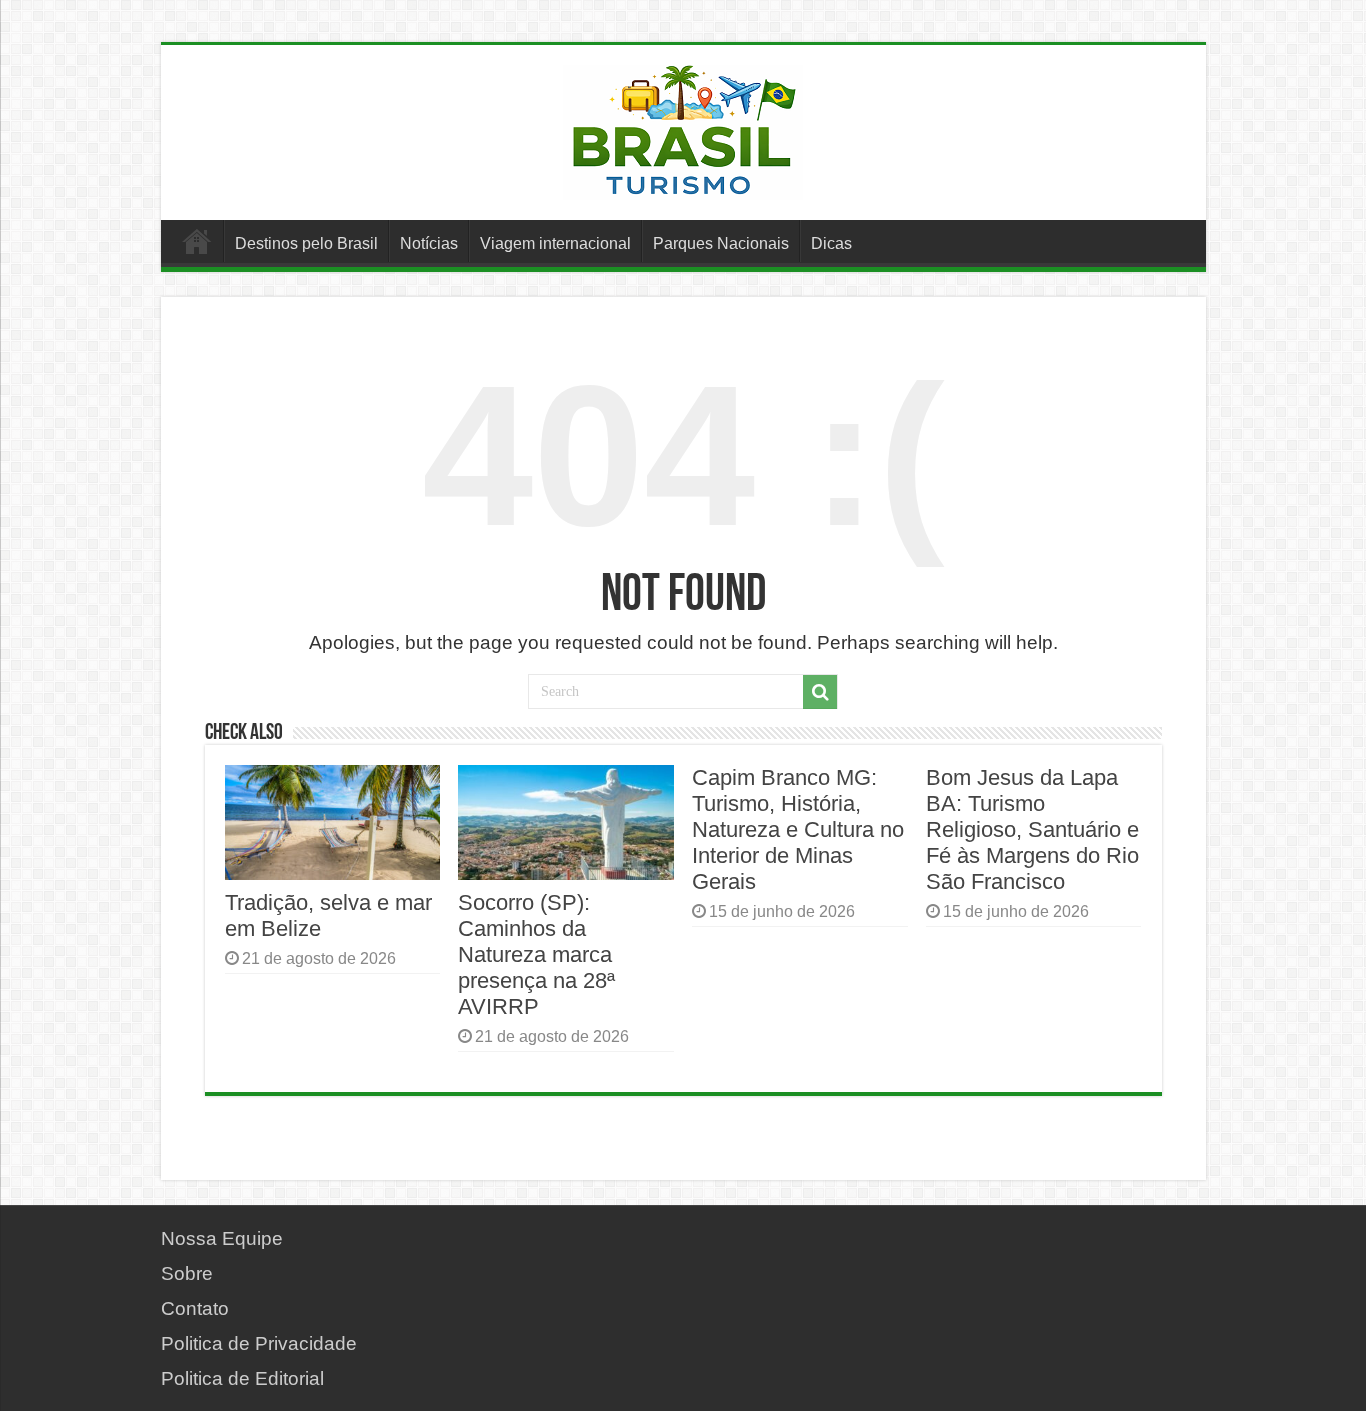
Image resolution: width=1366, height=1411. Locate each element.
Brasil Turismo (197, 241)
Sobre (187, 1273)
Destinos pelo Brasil (306, 243)
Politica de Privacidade (259, 1343)
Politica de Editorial (242, 1378)
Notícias (429, 243)
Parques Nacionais (721, 243)
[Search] (820, 692)
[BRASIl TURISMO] (683, 129)
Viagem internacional (555, 243)
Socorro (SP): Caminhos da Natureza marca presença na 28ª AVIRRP (536, 954)
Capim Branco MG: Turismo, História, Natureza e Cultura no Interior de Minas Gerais (798, 829)
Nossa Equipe (222, 1238)
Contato (195, 1308)
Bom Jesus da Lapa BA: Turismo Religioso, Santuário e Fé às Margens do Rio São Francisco (1032, 829)
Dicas (831, 243)
